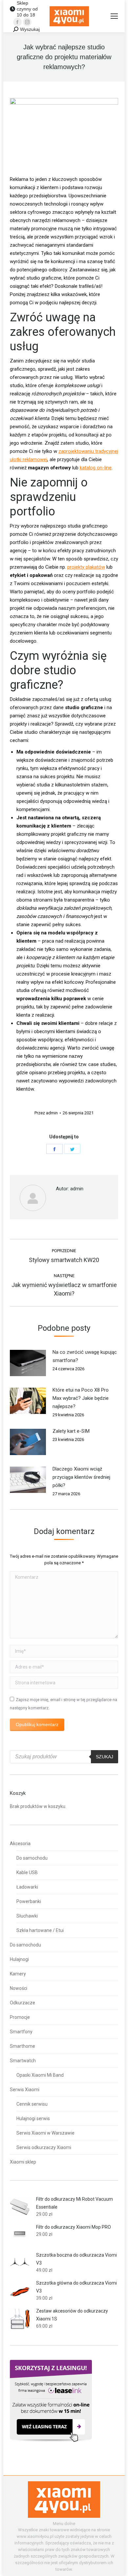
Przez (46, 1113)
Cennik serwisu (32, 2104)
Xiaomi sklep (23, 2162)
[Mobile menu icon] (114, 16)
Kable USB (27, 1872)
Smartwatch (23, 2061)
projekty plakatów (86, 567)
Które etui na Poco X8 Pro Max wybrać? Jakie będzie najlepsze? (81, 1398)
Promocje (20, 2017)
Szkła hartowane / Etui (40, 1930)
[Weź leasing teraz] (51, 2440)
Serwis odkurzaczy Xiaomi (44, 2147)
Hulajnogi (19, 1959)
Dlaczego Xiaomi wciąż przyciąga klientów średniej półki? (81, 1477)
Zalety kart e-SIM (71, 1431)
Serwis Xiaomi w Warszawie (45, 2133)
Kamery (18, 1974)
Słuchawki (27, 1916)
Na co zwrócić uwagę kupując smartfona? (85, 1356)
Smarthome (22, 2046)
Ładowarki (27, 1887)
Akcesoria (20, 1844)
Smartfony (21, 2032)
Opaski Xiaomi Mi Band (40, 2075)
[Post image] (28, 1363)
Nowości (19, 1988)
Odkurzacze (22, 2003)
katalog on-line (96, 468)
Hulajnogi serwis (33, 2118)
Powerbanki (29, 1901)
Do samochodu (32, 1858)
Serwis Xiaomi (25, 2090)
